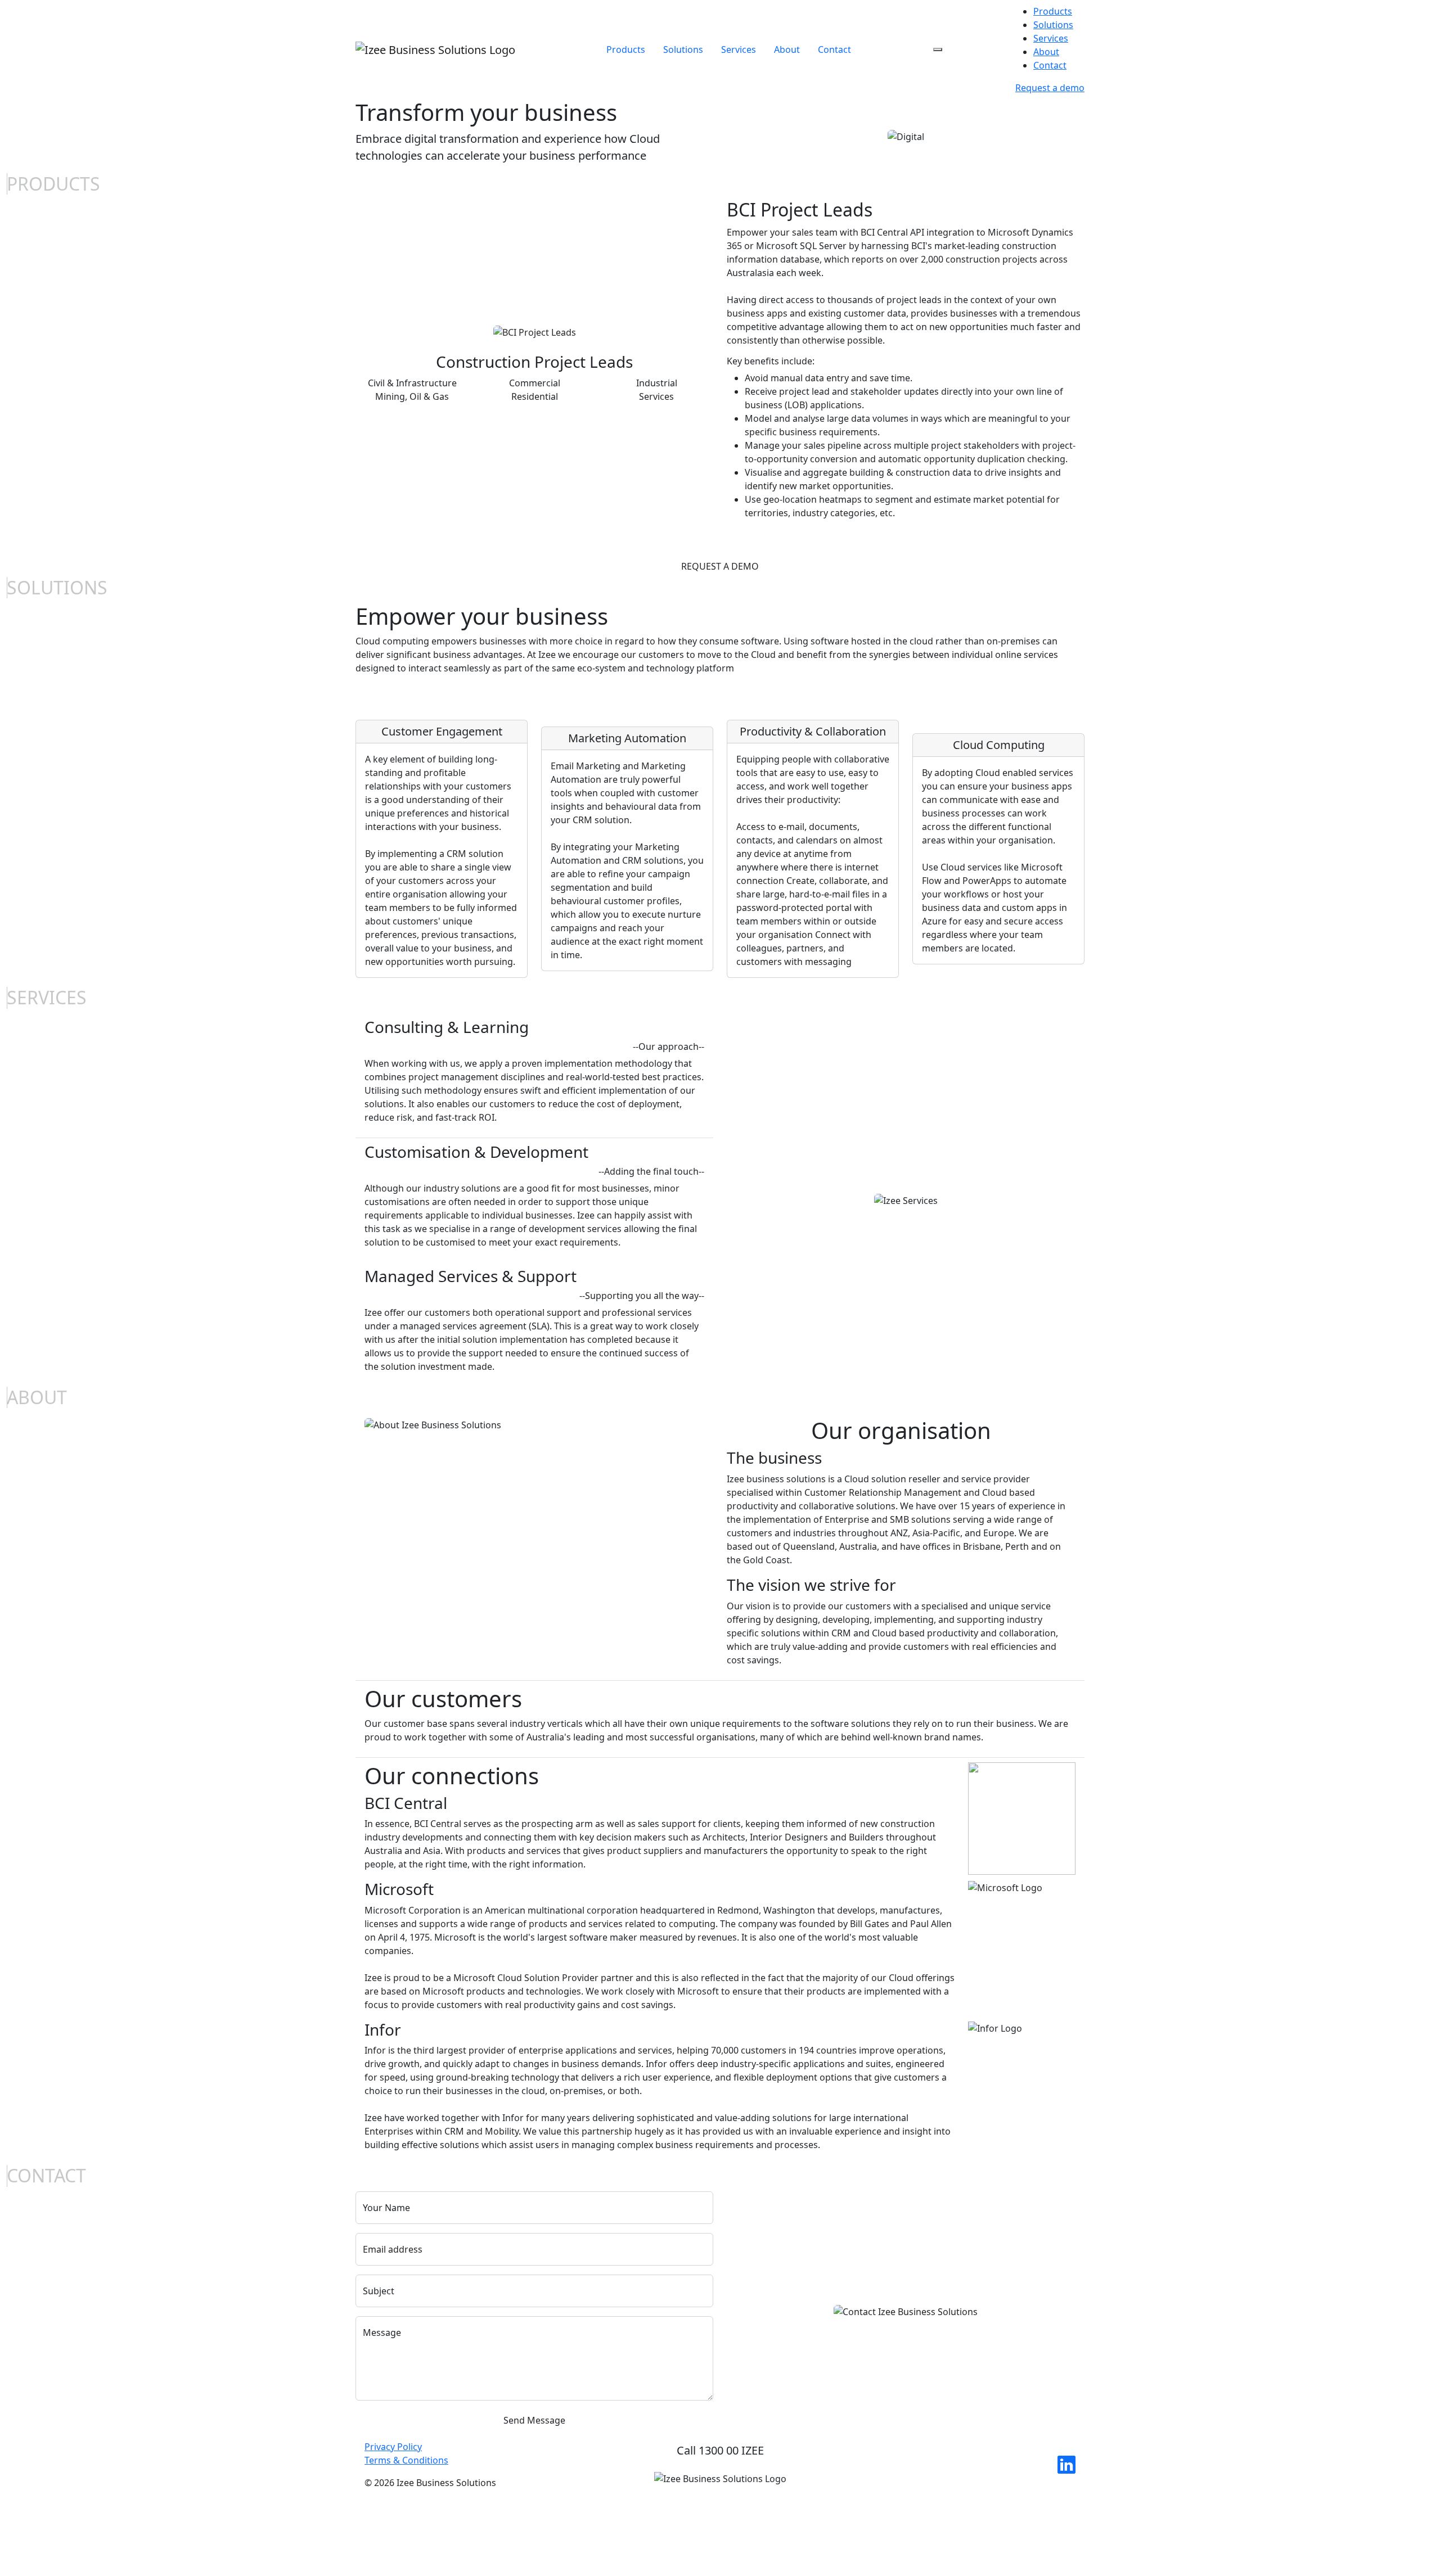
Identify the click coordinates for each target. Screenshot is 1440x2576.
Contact (834, 49)
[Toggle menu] (938, 49)
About (787, 49)
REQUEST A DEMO (720, 566)
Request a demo (1050, 88)
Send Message (534, 2420)
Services (739, 49)
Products (626, 49)
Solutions (683, 49)
